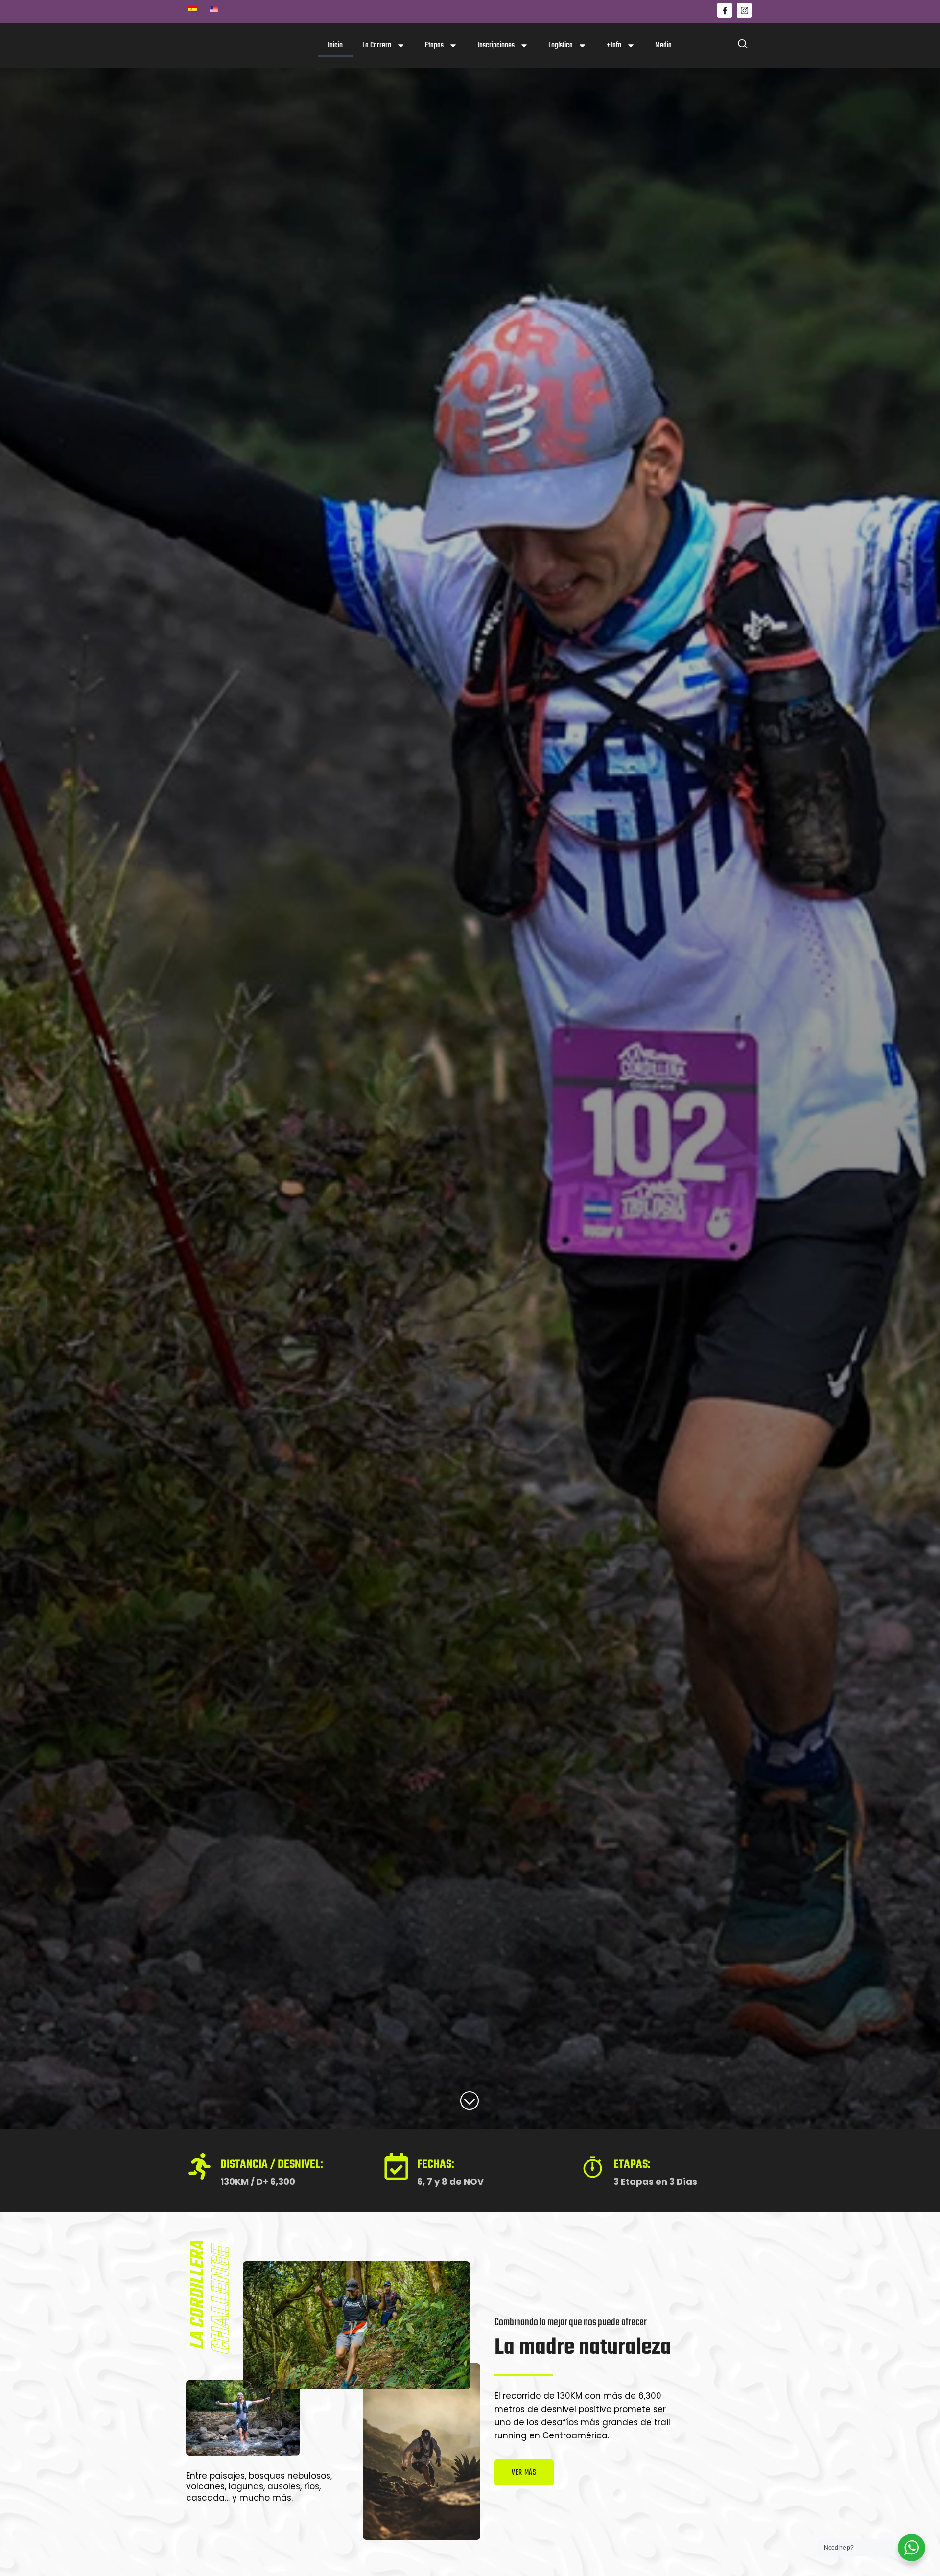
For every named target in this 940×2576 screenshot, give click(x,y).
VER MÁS (524, 2473)
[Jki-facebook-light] (725, 10)
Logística (561, 45)
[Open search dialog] (743, 46)
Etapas (434, 45)
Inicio (335, 45)
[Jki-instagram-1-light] (744, 10)
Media (663, 45)
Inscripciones (496, 45)
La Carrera (377, 45)
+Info (614, 45)
